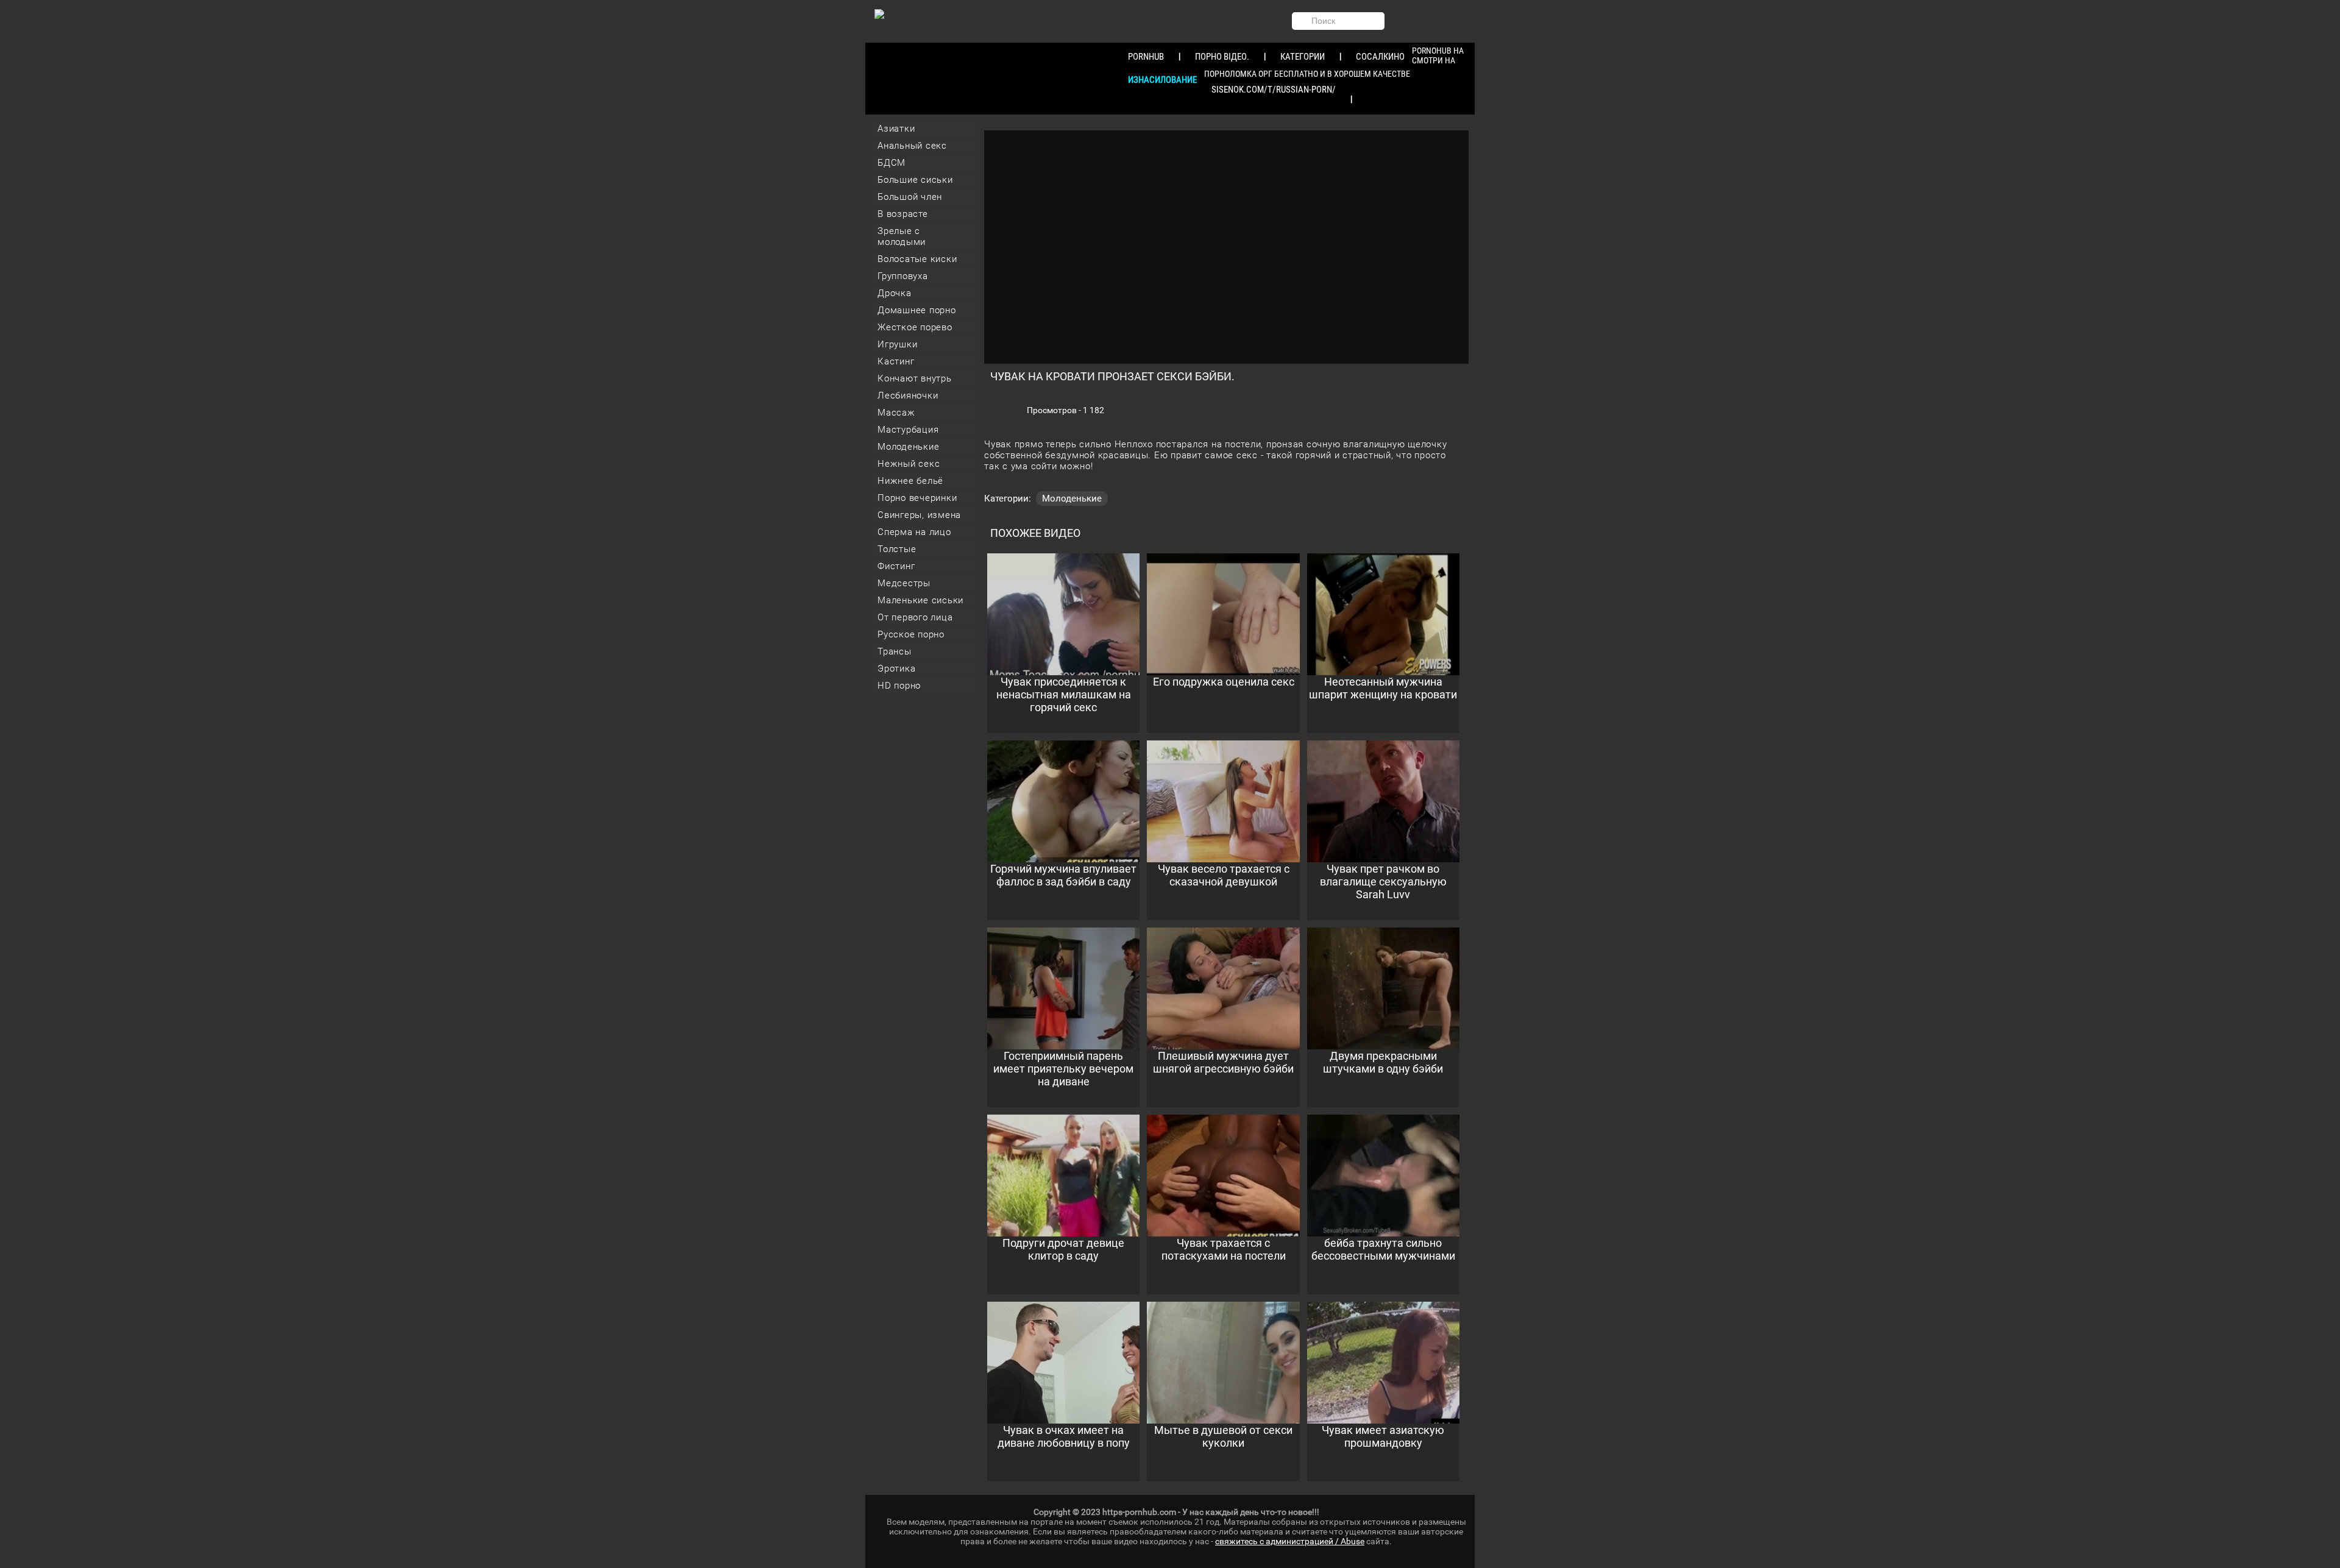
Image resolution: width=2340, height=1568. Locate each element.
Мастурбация (908, 430)
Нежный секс (909, 464)
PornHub (1146, 57)
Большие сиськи (915, 180)
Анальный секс (912, 146)
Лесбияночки (908, 396)
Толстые (897, 549)
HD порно (899, 686)
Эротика (896, 669)
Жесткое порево (915, 327)
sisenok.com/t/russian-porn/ (1274, 90)
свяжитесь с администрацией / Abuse (1290, 1541)
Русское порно (911, 634)
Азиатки (896, 129)
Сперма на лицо (914, 532)
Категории (1303, 57)
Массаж (896, 413)
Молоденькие (908, 447)
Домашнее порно (917, 310)
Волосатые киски (917, 259)
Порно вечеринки (917, 498)
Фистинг (896, 566)
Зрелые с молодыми (902, 236)
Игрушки (897, 344)
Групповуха (903, 276)
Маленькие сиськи (920, 600)
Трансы (895, 651)
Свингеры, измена (919, 515)
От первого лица (915, 617)
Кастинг (896, 361)
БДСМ (892, 163)
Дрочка (895, 293)
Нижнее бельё (910, 481)
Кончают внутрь (915, 378)
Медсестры (904, 583)
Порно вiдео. (1222, 57)
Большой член (910, 197)
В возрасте (903, 214)
